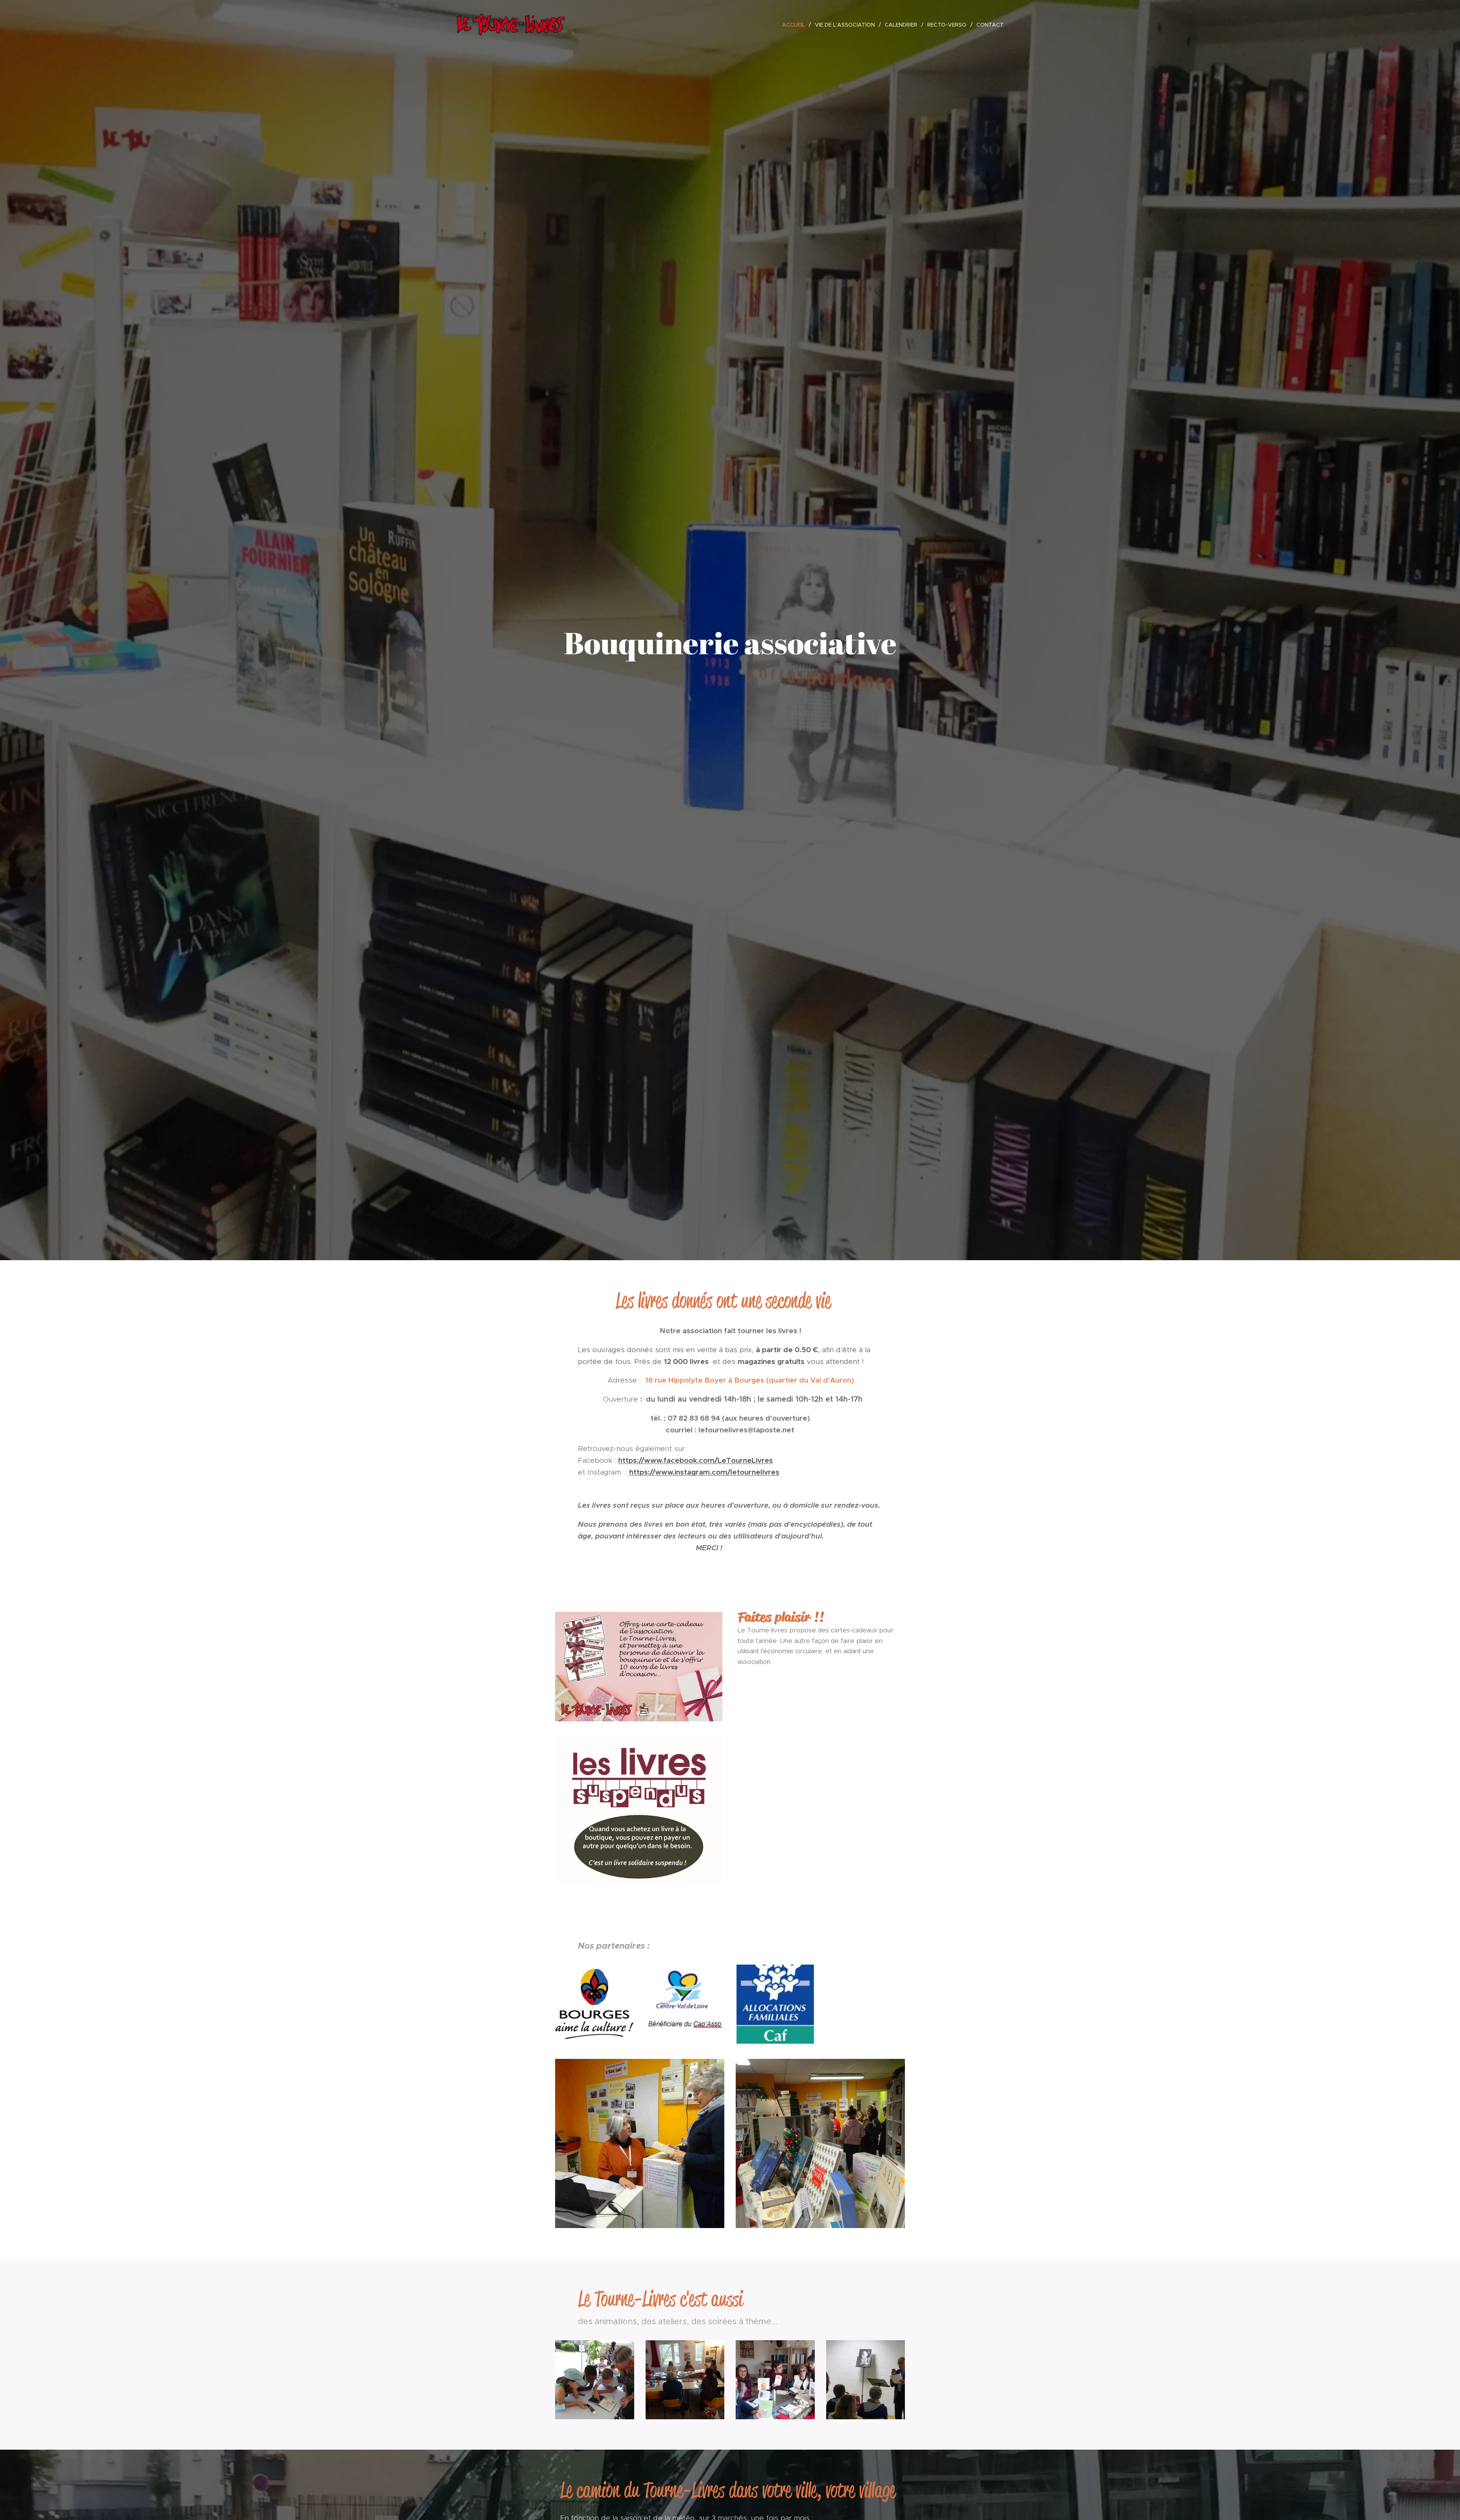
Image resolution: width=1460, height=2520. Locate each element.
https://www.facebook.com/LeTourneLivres (696, 1460)
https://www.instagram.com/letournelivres (704, 1472)
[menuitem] (796, 25)
